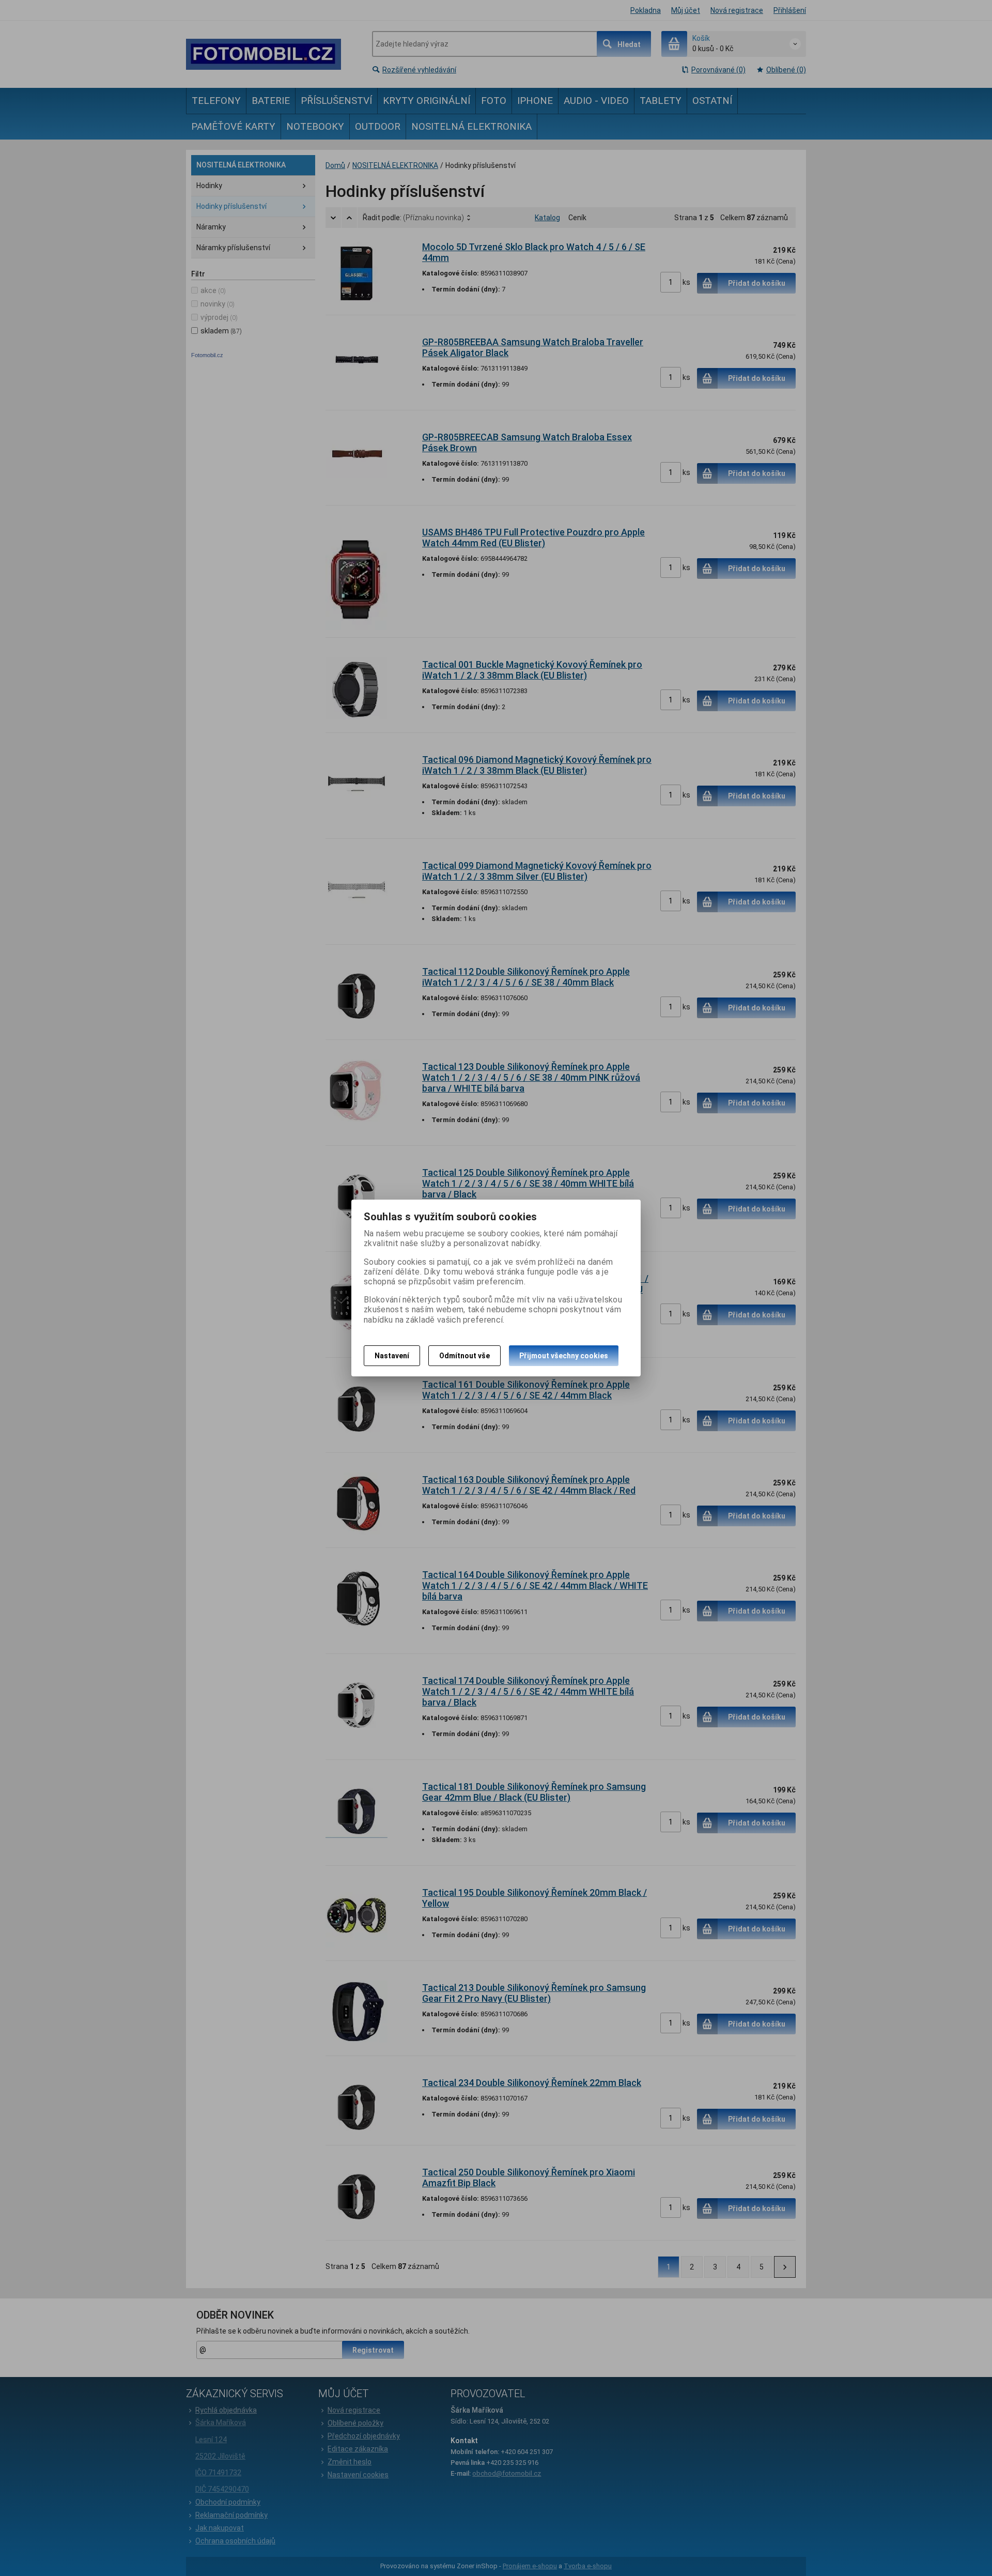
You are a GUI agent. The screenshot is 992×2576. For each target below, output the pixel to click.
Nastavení (392, 1356)
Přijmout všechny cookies (564, 1356)
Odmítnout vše (464, 1356)
